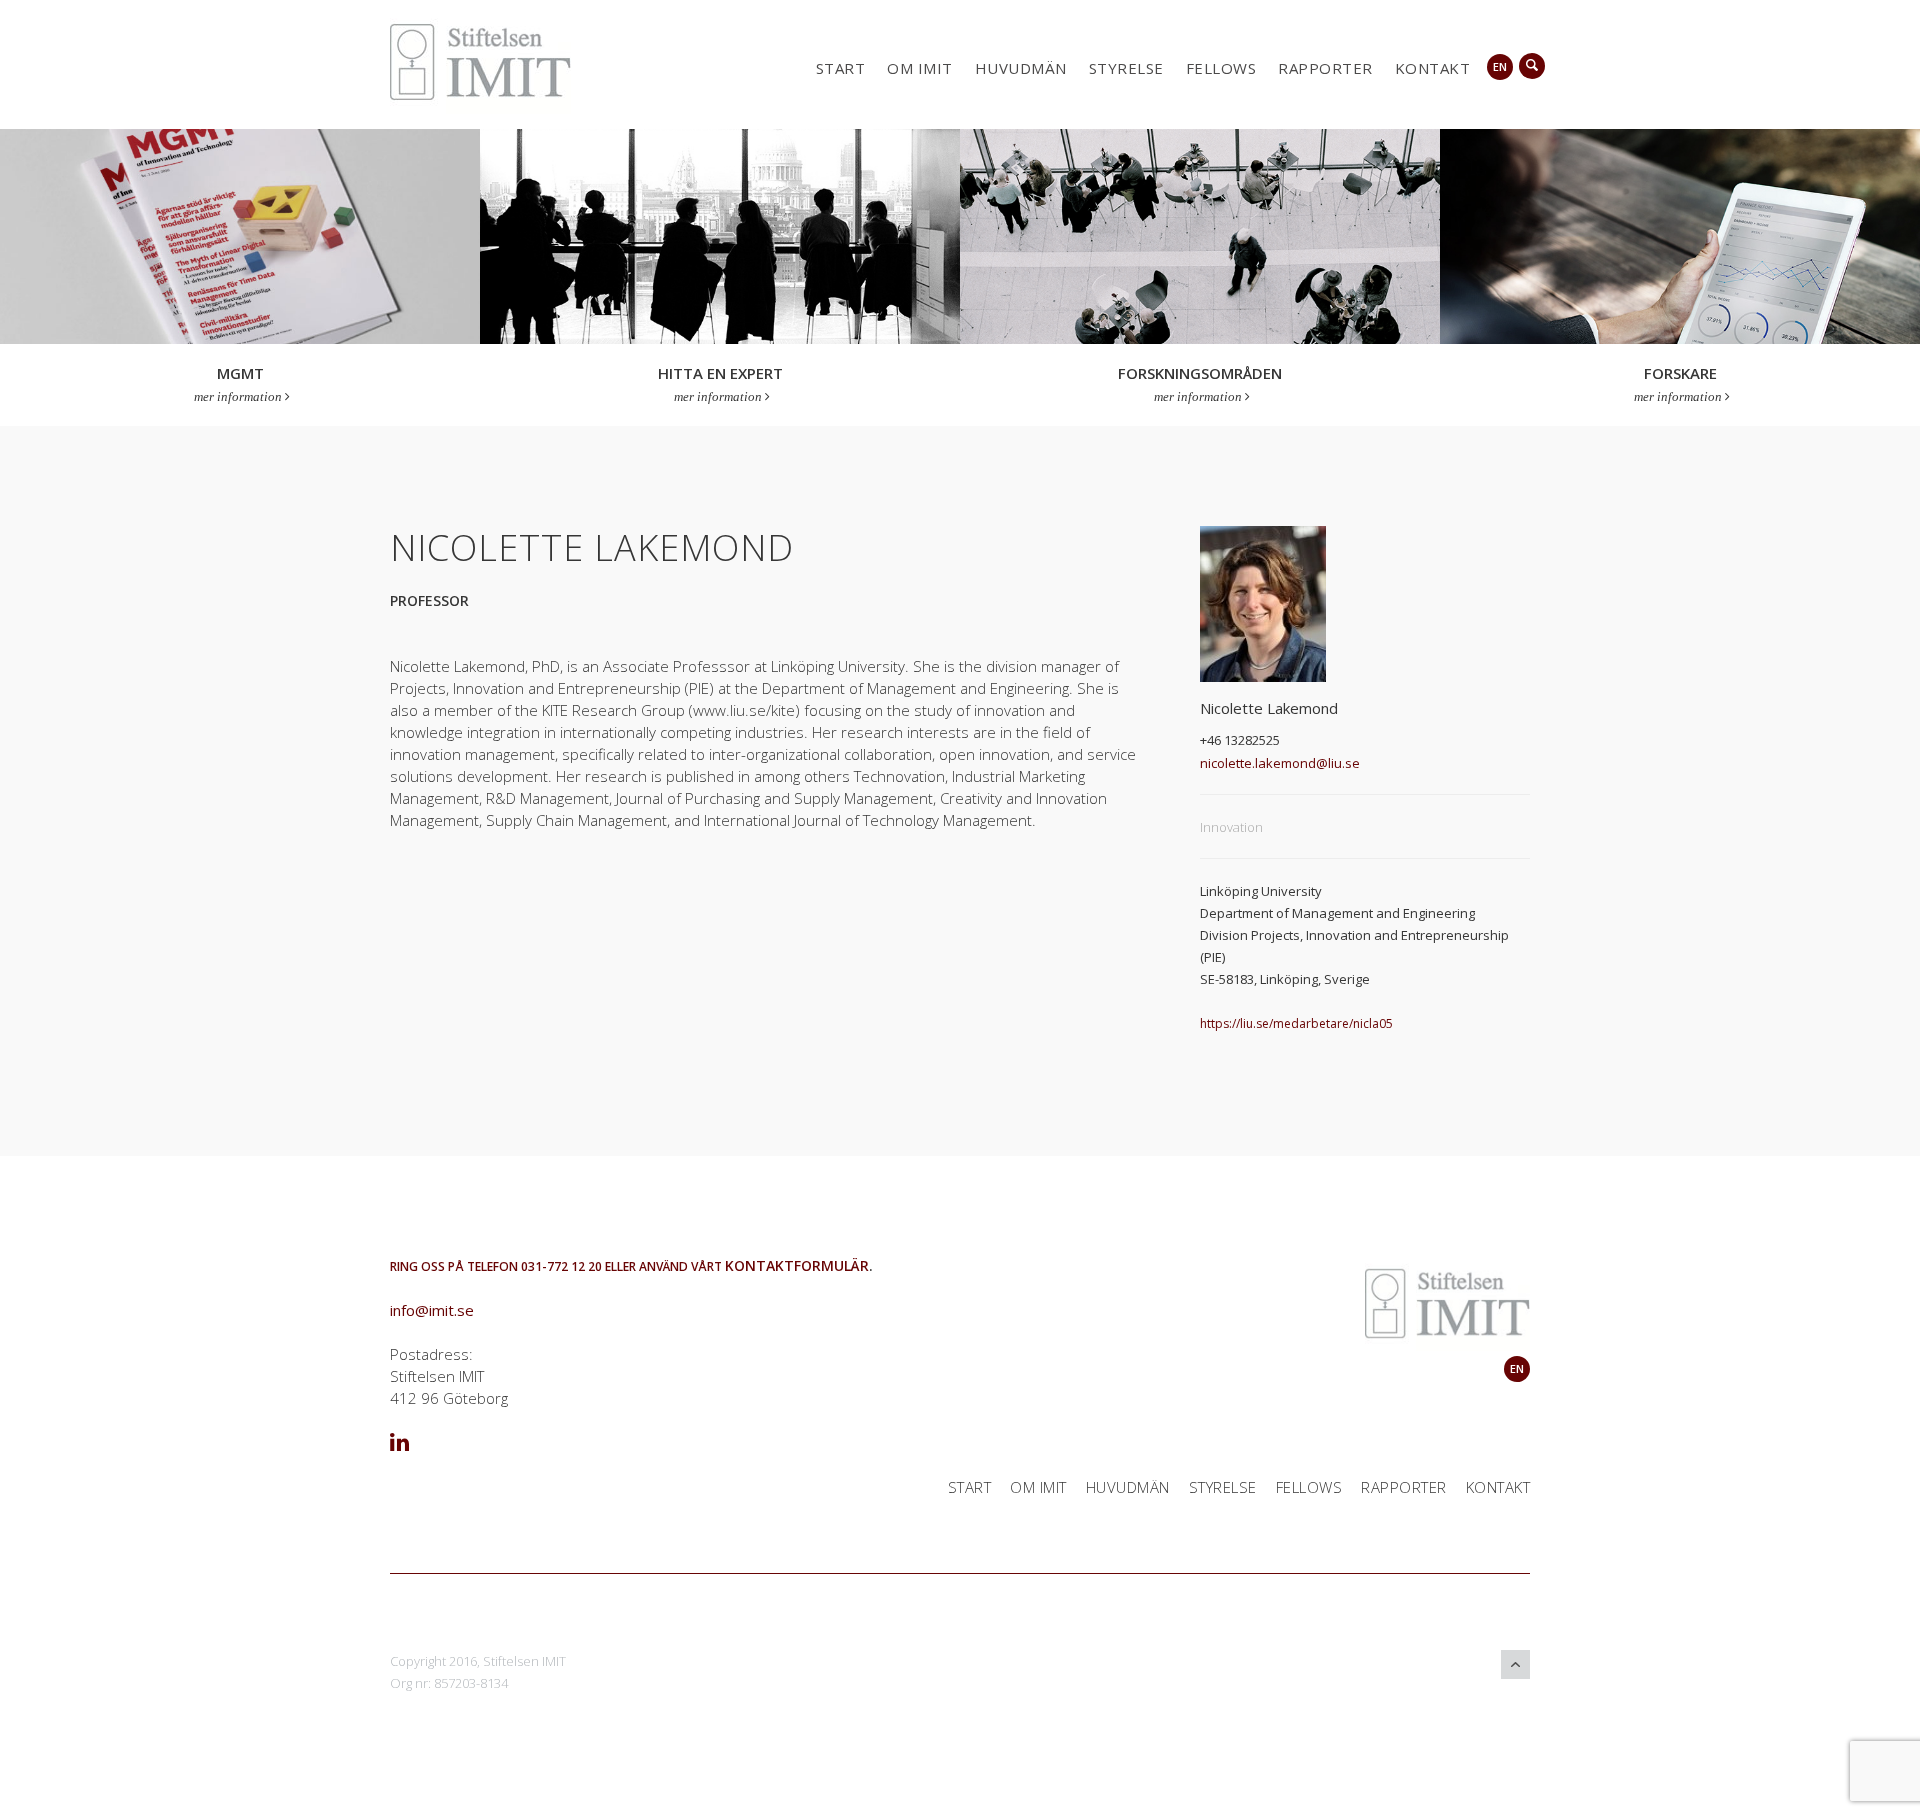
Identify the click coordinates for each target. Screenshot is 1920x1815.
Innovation (1231, 827)
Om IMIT (920, 68)
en (1500, 66)
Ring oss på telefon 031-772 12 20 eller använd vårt (557, 1266)
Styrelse (1126, 68)
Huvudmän (1021, 68)
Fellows (1221, 68)
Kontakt (1433, 68)
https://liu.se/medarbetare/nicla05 (1296, 1023)
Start (841, 68)
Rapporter (1325, 68)
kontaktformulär (797, 1265)
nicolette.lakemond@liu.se (1280, 763)
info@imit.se (432, 1310)
